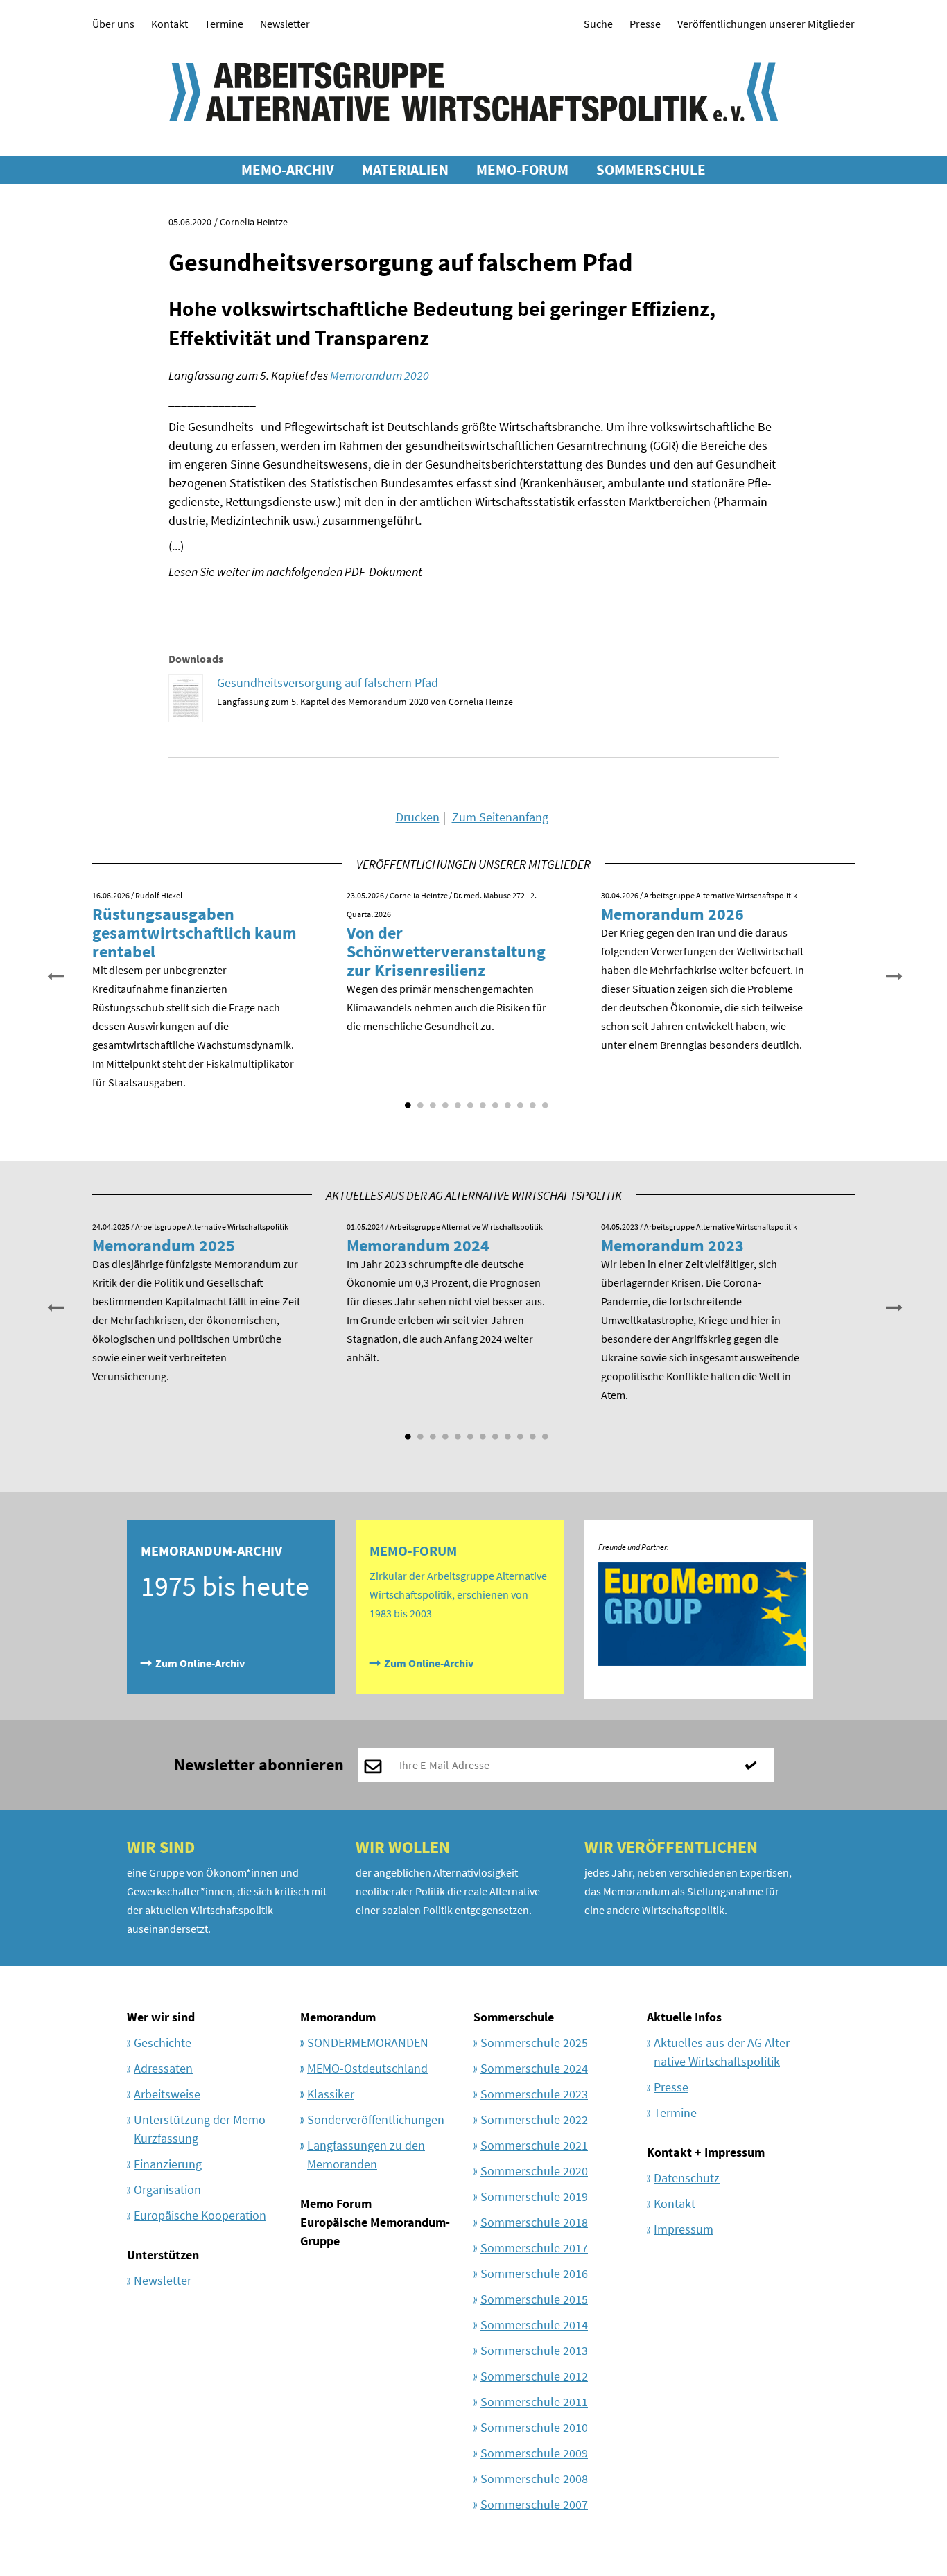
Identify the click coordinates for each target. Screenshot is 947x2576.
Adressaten (163, 2068)
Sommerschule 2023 (534, 2094)
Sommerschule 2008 (534, 2479)
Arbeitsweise (167, 2094)
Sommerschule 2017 (534, 2248)
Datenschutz (687, 2178)
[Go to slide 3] (431, 1100)
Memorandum (338, 2017)
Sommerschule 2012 (534, 2376)
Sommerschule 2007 (534, 2504)
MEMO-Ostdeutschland (367, 2068)
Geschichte (163, 2043)
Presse (645, 24)
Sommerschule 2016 (534, 2273)
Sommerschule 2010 (534, 2427)
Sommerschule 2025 (534, 2043)
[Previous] (54, 975)
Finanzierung (168, 2164)
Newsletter (285, 24)
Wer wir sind (161, 2017)
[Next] (893, 975)
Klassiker (331, 2094)
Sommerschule (514, 2017)
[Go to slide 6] (469, 1100)
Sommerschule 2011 (534, 2402)
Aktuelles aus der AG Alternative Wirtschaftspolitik (724, 2052)
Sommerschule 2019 (534, 2196)
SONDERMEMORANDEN (368, 2043)
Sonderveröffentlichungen (376, 2120)
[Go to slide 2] (419, 1100)
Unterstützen (163, 2255)
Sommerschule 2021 (534, 2145)
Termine (224, 24)
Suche (598, 24)
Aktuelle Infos (684, 2017)
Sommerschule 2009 (534, 2453)
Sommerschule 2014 (534, 2325)
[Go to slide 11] (531, 1100)
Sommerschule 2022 (534, 2120)
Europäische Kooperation (200, 2215)
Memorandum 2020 (380, 375)
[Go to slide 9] (506, 1100)
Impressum (684, 2229)
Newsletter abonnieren (259, 1765)
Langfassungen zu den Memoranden (366, 2155)
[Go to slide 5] (456, 1100)
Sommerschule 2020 (534, 2171)
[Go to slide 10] (519, 1100)
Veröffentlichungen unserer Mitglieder (766, 24)
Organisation (167, 2190)
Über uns (113, 24)
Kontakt (170, 24)
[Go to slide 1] (406, 1100)
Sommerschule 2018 (534, 2222)
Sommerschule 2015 (534, 2299)
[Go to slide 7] (481, 1100)
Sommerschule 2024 (534, 2068)
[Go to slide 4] (444, 1100)
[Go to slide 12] (544, 1100)
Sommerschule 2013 (534, 2350)
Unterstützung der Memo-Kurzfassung (202, 2129)
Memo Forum (336, 2203)
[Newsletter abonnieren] (756, 1765)
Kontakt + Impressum (706, 2152)
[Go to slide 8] (494, 1100)
